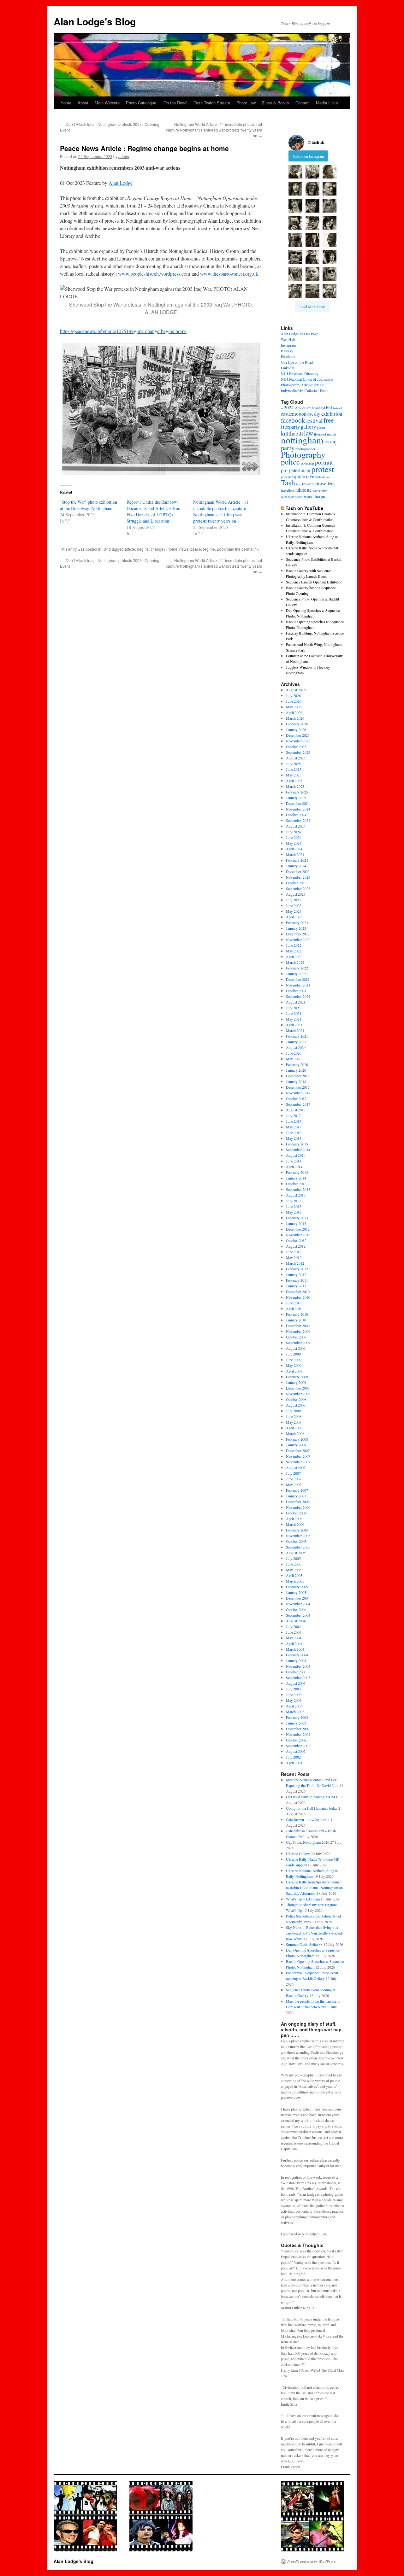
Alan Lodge (121, 183)
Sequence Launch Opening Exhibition (314, 582)
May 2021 (294, 1019)
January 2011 (296, 1286)
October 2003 (296, 1672)
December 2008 (298, 1388)
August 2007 (296, 1467)
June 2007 (294, 1479)
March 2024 (295, 854)
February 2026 (297, 724)
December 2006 (298, 1502)
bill (329, 408)
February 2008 (297, 1439)
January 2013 (296, 1223)
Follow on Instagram (308, 156)
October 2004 (296, 1609)
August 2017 (296, 1110)
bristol (338, 408)
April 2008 (294, 1428)
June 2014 (294, 1161)
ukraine (304, 490)
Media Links (327, 103)
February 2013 (297, 1218)
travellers (326, 483)
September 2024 (298, 820)
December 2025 (298, 735)
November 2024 (298, 809)
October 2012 (296, 1240)
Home (66, 103)
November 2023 (298, 877)
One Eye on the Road (297, 362)
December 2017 (298, 1087)
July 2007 (293, 1473)
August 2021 (296, 1002)
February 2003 (297, 1717)
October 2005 (296, 1541)
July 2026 (293, 695)
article (130, 549)
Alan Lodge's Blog (95, 21)
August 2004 (296, 1621)
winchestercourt (292, 497)
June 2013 (294, 1206)
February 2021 (297, 1036)
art (309, 408)
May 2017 (294, 1127)
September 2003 (298, 1677)
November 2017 (298, 1093)
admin (124, 156)
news (184, 549)
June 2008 (294, 1416)
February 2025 (297, 792)
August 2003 (296, 1683)
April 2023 (294, 917)
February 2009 (297, 1377)
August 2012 (296, 1246)
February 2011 (297, 1280)
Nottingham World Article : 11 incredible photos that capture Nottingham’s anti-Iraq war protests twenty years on (214, 130)
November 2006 (298, 1507)
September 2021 (298, 996)
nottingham (302, 440)
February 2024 (297, 860)
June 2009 (294, 1360)
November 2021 (298, 985)
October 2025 (296, 746)
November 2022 (298, 940)
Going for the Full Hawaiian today (312, 1808)
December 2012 (298, 1229)
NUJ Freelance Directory (300, 373)
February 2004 (297, 1655)
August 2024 (296, 826)
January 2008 (296, 1445)
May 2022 (294, 951)
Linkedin (288, 368)
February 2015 (297, 1144)
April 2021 (294, 1025)
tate (299, 484)
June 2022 (294, 945)
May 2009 (294, 1365)
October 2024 (296, 815)
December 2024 (298, 803)
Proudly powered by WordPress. (312, 2561)
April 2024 (294, 849)
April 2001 (294, 1763)
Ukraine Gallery (298, 1853)
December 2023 (298, 871)
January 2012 (296, 1274)
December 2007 (298, 1450)
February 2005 (297, 1587)
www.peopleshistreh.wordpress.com (154, 274)
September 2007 (298, 1462)
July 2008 (293, 1411)
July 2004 (293, 1626)
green (321, 427)
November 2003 (298, 1666)
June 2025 (294, 769)
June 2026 (294, 701)
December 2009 (298, 1326)
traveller (309, 484)
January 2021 (296, 1042)
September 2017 (298, 1104)
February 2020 (297, 1064)
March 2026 (295, 718)
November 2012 (298, 1235)
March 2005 (295, 1581)
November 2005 (298, 1536)
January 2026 (296, 729)
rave (310, 476)
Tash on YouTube (304, 508)
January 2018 (296, 1081)
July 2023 (293, 900)
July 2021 (293, 1008)
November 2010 (298, 1297)
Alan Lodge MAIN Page (300, 334)
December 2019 (298, 1076)
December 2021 (298, 979)
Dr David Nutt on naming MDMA (312, 1797)
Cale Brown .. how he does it (308, 1819)
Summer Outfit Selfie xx (304, 1944)
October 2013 (296, 1184)
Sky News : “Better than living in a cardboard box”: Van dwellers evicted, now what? (314, 1933)
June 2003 (294, 1695)
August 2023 (296, 894)
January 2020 (296, 1070)
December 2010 (298, 1291)
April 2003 (294, 1706)
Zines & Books (276, 103)
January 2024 (296, 866)
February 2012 (297, 1269)
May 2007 (294, 1484)
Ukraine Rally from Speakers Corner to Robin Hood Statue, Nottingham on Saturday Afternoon (314, 1888)
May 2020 (294, 1059)
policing (307, 463)
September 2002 (298, 1746)
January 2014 (296, 1178)
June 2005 (294, 1564)
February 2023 (297, 922)
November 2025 (298, 741)
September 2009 (298, 1343)
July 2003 (293, 1689)
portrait (324, 462)
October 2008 (296, 1399)
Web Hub (288, 339)
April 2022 (294, 957)
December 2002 (298, 1729)
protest (323, 469)
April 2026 (294, 712)
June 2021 (294, 1013)
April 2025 (294, 781)
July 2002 (293, 1757)
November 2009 (298, 1331)
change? (158, 549)
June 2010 (294, 1303)
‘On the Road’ (175, 103)
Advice (300, 408)
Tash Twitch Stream (212, 103)
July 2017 (293, 1115)
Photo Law (246, 103)
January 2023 (296, 928)
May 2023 (294, 911)
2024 (289, 407)
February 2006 (297, 1530)
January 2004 (296, 1660)
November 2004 (298, 1604)
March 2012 (295, 1263)
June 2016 (294, 1133)
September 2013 (298, 1189)
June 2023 (294, 905)
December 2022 (298, 934)
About (83, 103)
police (290, 462)
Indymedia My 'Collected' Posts (305, 390)
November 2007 (298, 1456)
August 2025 (296, 758)
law (309, 433)
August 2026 (296, 690)
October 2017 (296, 1098)
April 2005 (294, 1575)
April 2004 (294, 1643)
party (288, 448)
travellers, (288, 490)
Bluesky (287, 351)
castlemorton (294, 414)
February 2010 (297, 1314)
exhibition (332, 414)
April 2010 (294, 1308)
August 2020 (296, 1047)
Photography (303, 454)
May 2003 (294, 1700)
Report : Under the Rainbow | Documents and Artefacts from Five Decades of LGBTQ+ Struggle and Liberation (154, 511)
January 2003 (296, 1723)
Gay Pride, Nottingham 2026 (308, 1842)
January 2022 (296, 974)
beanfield (318, 408)
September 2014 (298, 1150)
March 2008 (295, 1433)
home (172, 549)
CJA (310, 414)
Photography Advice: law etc (303, 385)
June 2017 (294, 1121)
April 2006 (294, 1519)
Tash (288, 483)
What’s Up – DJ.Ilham (303, 1899)
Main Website (107, 103)
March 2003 (295, 1712)
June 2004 (294, 1632)
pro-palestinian (296, 470)
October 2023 (296, 883)
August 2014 (296, 1155)
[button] (295, 172)
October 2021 (296, 991)
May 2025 (294, 775)
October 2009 (296, 1337)
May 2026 (294, 707)
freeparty (290, 427)
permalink (250, 549)
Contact (303, 103)
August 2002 (296, 1751)
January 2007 (296, 1496)
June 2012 (294, 1252)
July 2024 (293, 832)
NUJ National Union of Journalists (307, 379)
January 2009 (296, 1382)
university (320, 490)
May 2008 (294, 1422)
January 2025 (296, 798)
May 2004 (294, 1638)
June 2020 (294, 1053)
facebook (293, 420)
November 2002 (298, 1734)
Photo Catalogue (141, 103)
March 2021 (295, 1030)
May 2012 (294, 1257)
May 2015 (294, 1138)
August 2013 (296, 1195)
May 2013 (294, 1212)
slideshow (322, 477)
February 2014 (297, 1172)
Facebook (288, 356)
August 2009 (296, 1348)
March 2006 (295, 1524)
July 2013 (293, 1201)
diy (317, 414)
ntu (327, 442)
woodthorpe (314, 496)
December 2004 (298, 1598)
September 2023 (298, 888)
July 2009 (293, 1354)
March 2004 (295, 1649)
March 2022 (295, 962)
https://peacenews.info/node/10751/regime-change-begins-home (123, 331)
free (329, 420)
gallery (308, 427)
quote (299, 476)
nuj (333, 441)
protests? (287, 477)
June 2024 (294, 837)
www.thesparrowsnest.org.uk (229, 274)
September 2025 (298, 752)
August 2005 (296, 1553)
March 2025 (295, 786)
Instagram (288, 345)
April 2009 (294, 1371)
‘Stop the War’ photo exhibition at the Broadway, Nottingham (89, 505)
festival (314, 420)
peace (196, 549)
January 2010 (296, 1320)
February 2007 (297, 1490)
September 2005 (298, 1547)
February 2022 (297, 968)
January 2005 (296, 1592)
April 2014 (294, 1167)
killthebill (292, 433)
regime (209, 549)
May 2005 (294, 1570)
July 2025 (293, 764)
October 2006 (296, 1513)
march (332, 434)
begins (143, 549)
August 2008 (296, 1405)
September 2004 (298, 1615)
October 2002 (296, 1740)
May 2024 (294, 843)
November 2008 (298, 1394)
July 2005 (293, 1558)
